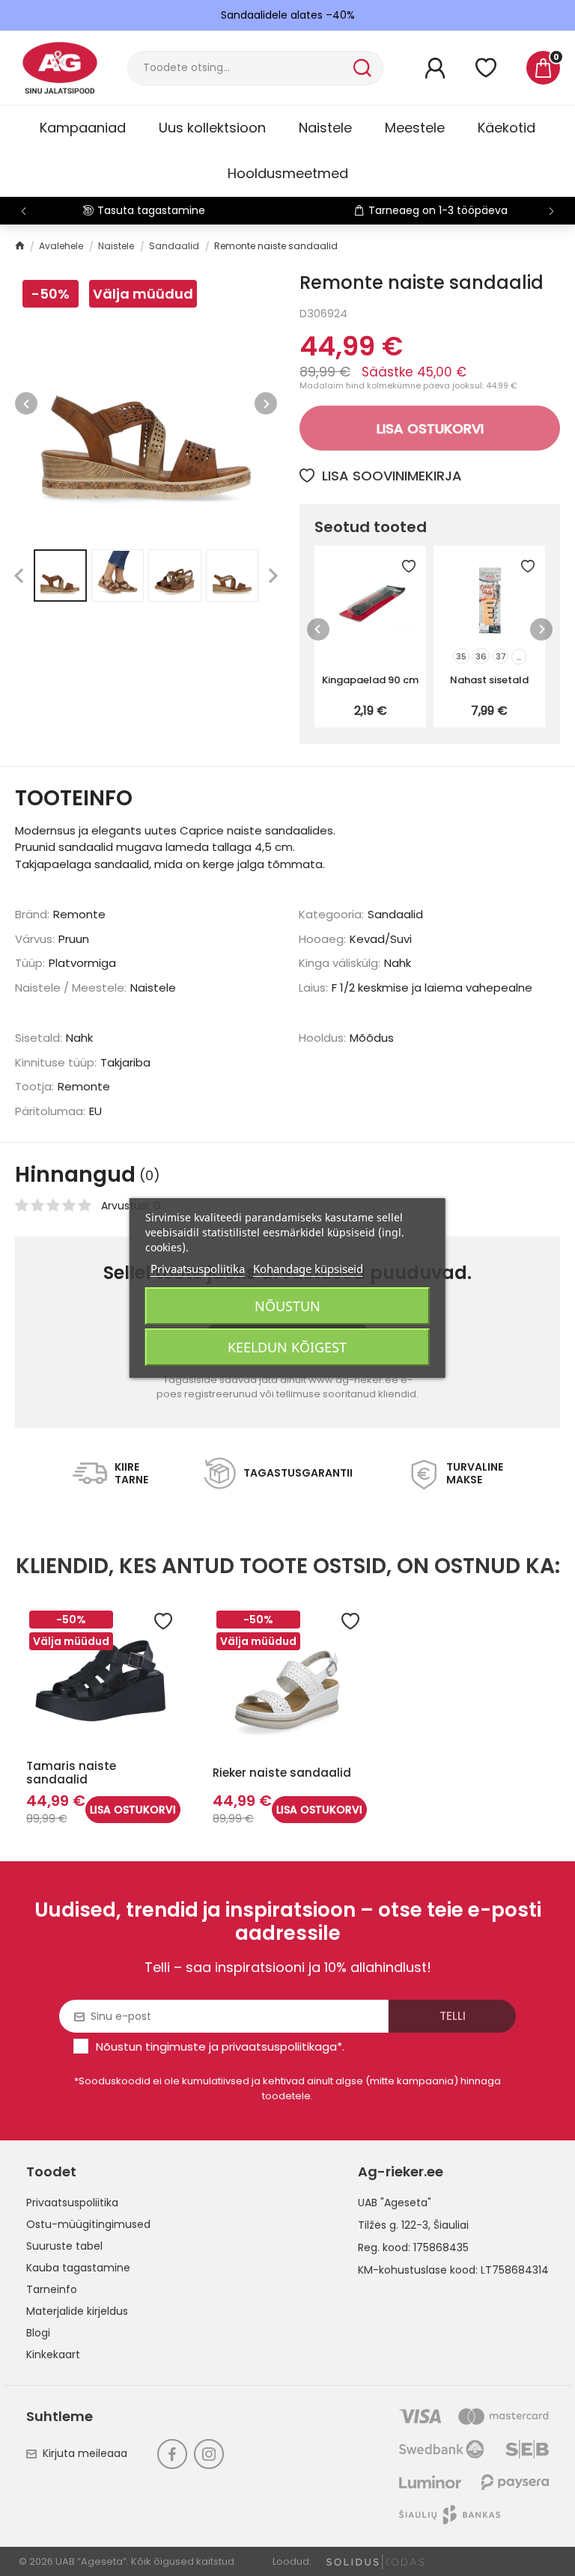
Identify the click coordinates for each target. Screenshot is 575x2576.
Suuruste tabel (64, 2246)
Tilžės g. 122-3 (393, 2225)
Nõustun (287, 1306)
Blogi (38, 2333)
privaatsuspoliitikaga (279, 2047)
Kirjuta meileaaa (85, 2453)
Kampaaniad (83, 128)
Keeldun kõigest (287, 1347)
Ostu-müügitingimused (88, 2224)
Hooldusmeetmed (288, 173)
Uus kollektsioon (212, 128)
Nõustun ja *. (220, 2047)
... (519, 657)
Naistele (325, 128)
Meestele (415, 128)
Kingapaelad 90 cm (370, 680)
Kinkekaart (53, 2354)
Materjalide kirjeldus (77, 2311)
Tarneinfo (52, 2289)
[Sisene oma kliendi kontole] (435, 68)
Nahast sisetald (489, 680)
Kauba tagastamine (78, 2268)
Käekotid (506, 128)
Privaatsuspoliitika (72, 2203)
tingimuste (176, 2047)
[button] (551, 211)
